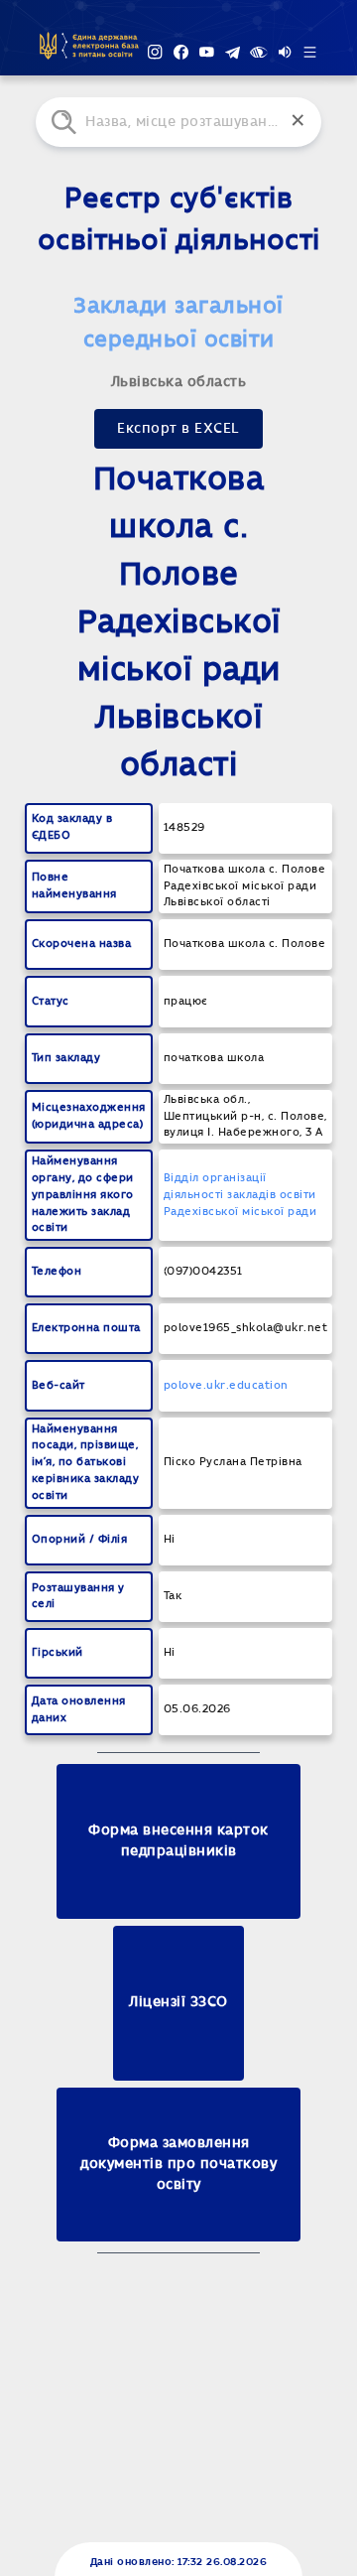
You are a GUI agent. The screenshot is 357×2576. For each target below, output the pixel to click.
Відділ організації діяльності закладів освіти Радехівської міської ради (240, 1195)
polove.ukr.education (226, 1385)
